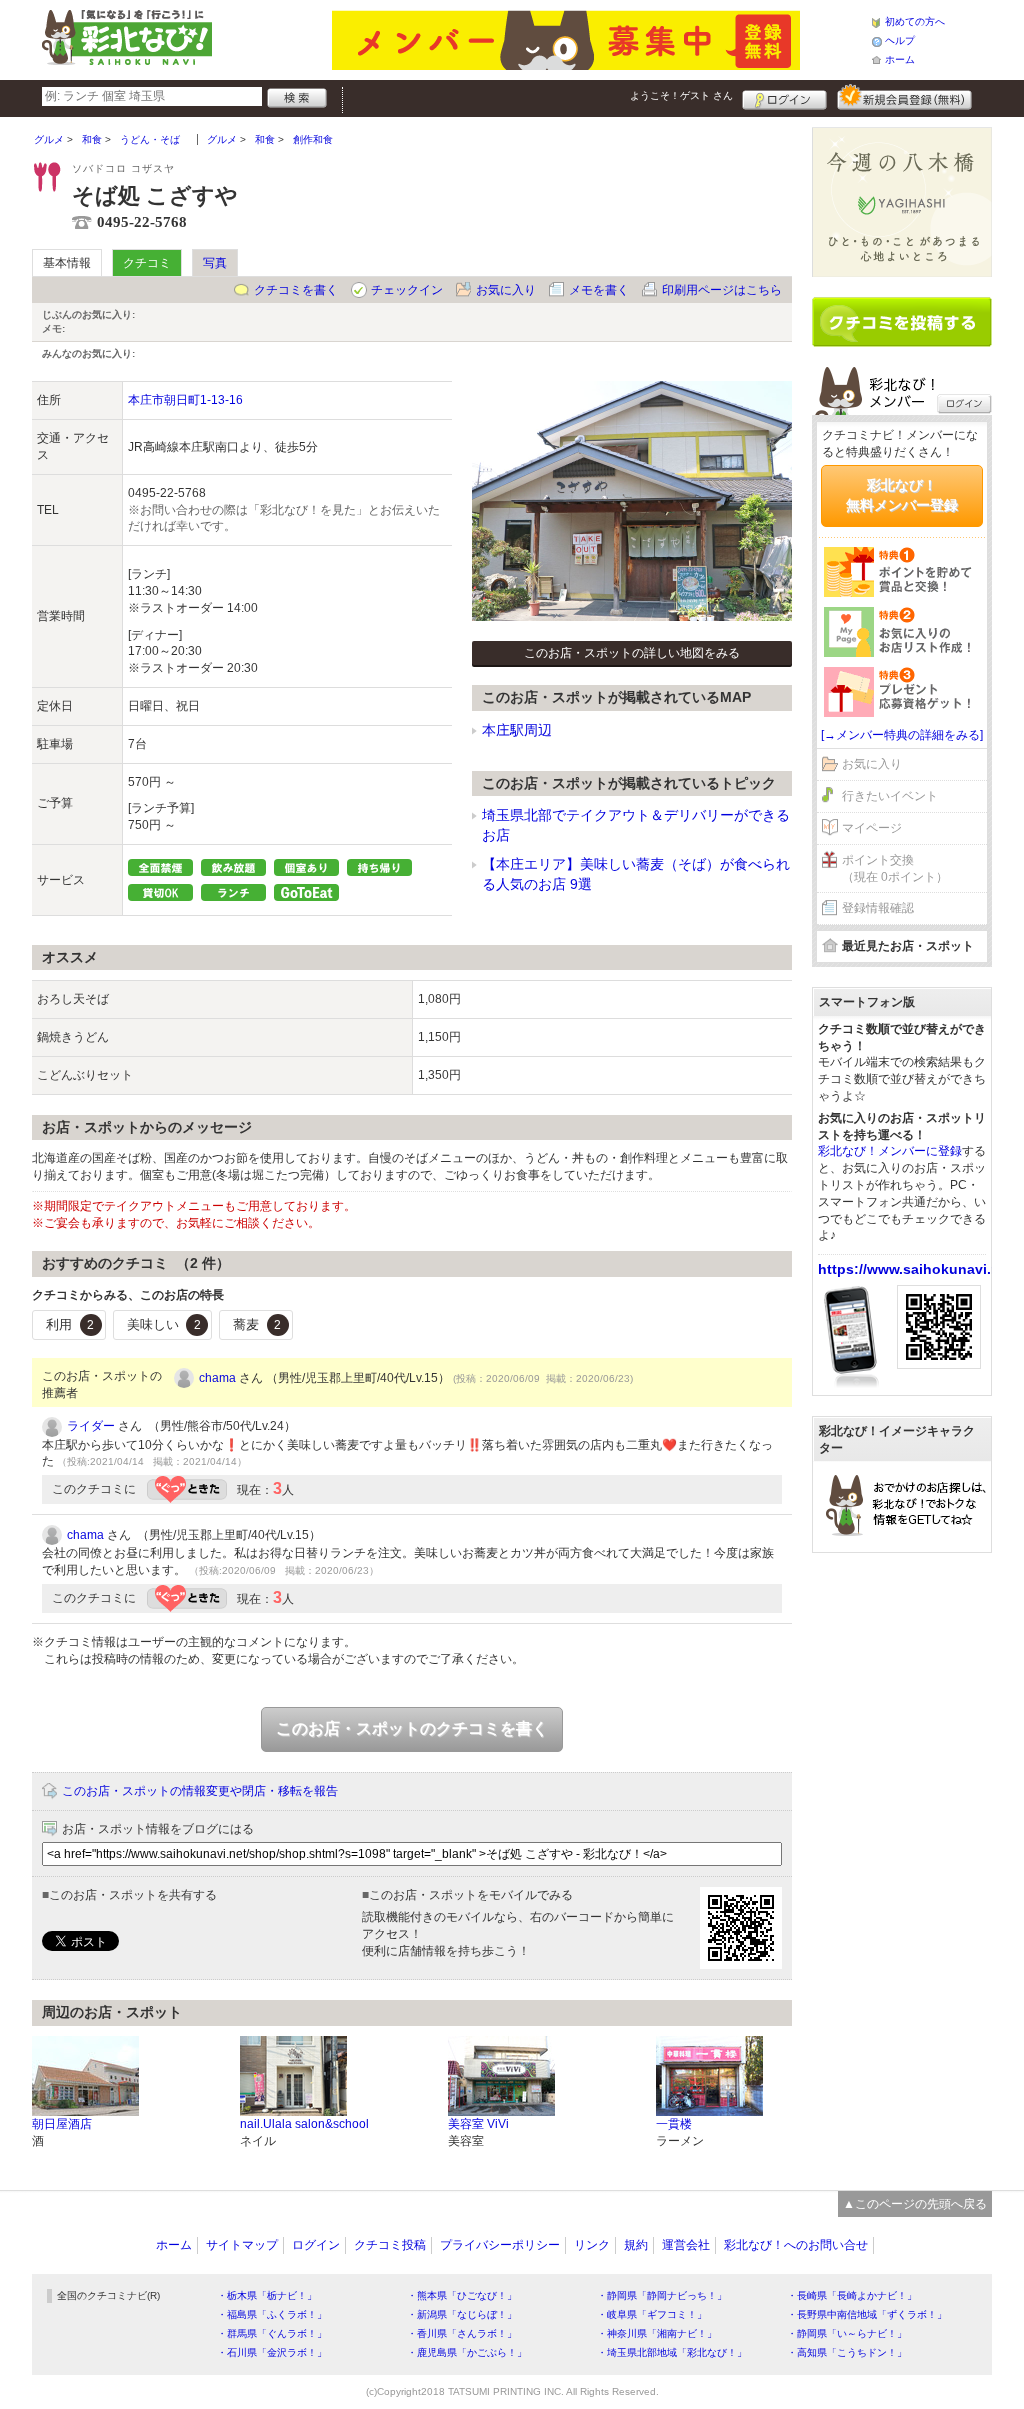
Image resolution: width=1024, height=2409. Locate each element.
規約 (636, 2245)
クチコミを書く (296, 290)
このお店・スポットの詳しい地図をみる (632, 653)
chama (217, 1378)
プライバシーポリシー (500, 2245)
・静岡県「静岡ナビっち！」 (662, 2295)
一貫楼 (674, 2124)
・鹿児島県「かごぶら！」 (467, 2352)
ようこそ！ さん (681, 95)
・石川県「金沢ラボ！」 (272, 2352)
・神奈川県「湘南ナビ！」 (657, 2333)
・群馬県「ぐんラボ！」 (272, 2333)
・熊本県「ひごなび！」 (462, 2295)
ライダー (91, 1426)
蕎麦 (257, 1324)
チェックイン (407, 290)
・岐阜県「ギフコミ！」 (652, 2314)
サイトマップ (242, 2245)
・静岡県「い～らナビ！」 (847, 2333)
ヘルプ (900, 40)
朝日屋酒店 (62, 2124)
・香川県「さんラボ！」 (462, 2333)
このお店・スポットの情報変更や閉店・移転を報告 (200, 1791)
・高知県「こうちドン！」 (847, 2352)
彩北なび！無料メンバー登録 (902, 495)
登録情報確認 (878, 908)
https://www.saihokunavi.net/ (917, 1269)
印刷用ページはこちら (722, 290)
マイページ (872, 828)
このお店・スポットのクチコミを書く (412, 1728)
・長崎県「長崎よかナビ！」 (852, 2295)
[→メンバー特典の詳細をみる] (902, 735)
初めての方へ (915, 21)
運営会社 (686, 2245)
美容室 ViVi (478, 2124)
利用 (70, 1324)
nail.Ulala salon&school (304, 2124)
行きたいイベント (890, 796)
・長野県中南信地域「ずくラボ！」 (867, 2314)
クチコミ (147, 263)
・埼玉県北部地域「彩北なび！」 (672, 2352)
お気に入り (506, 290)
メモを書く (599, 290)
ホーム (900, 59)
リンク (592, 2245)
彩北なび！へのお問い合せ (796, 2245)
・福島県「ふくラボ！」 (272, 2314)
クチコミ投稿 (390, 2245)
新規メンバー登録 (904, 97)
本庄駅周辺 (517, 730)
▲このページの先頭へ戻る (915, 2204)
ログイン (784, 97)
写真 (215, 263)
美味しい (164, 1324)
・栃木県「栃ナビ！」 (267, 2295)
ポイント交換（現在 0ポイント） (895, 868)
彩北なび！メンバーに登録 (890, 1151)
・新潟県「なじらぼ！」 (462, 2314)
